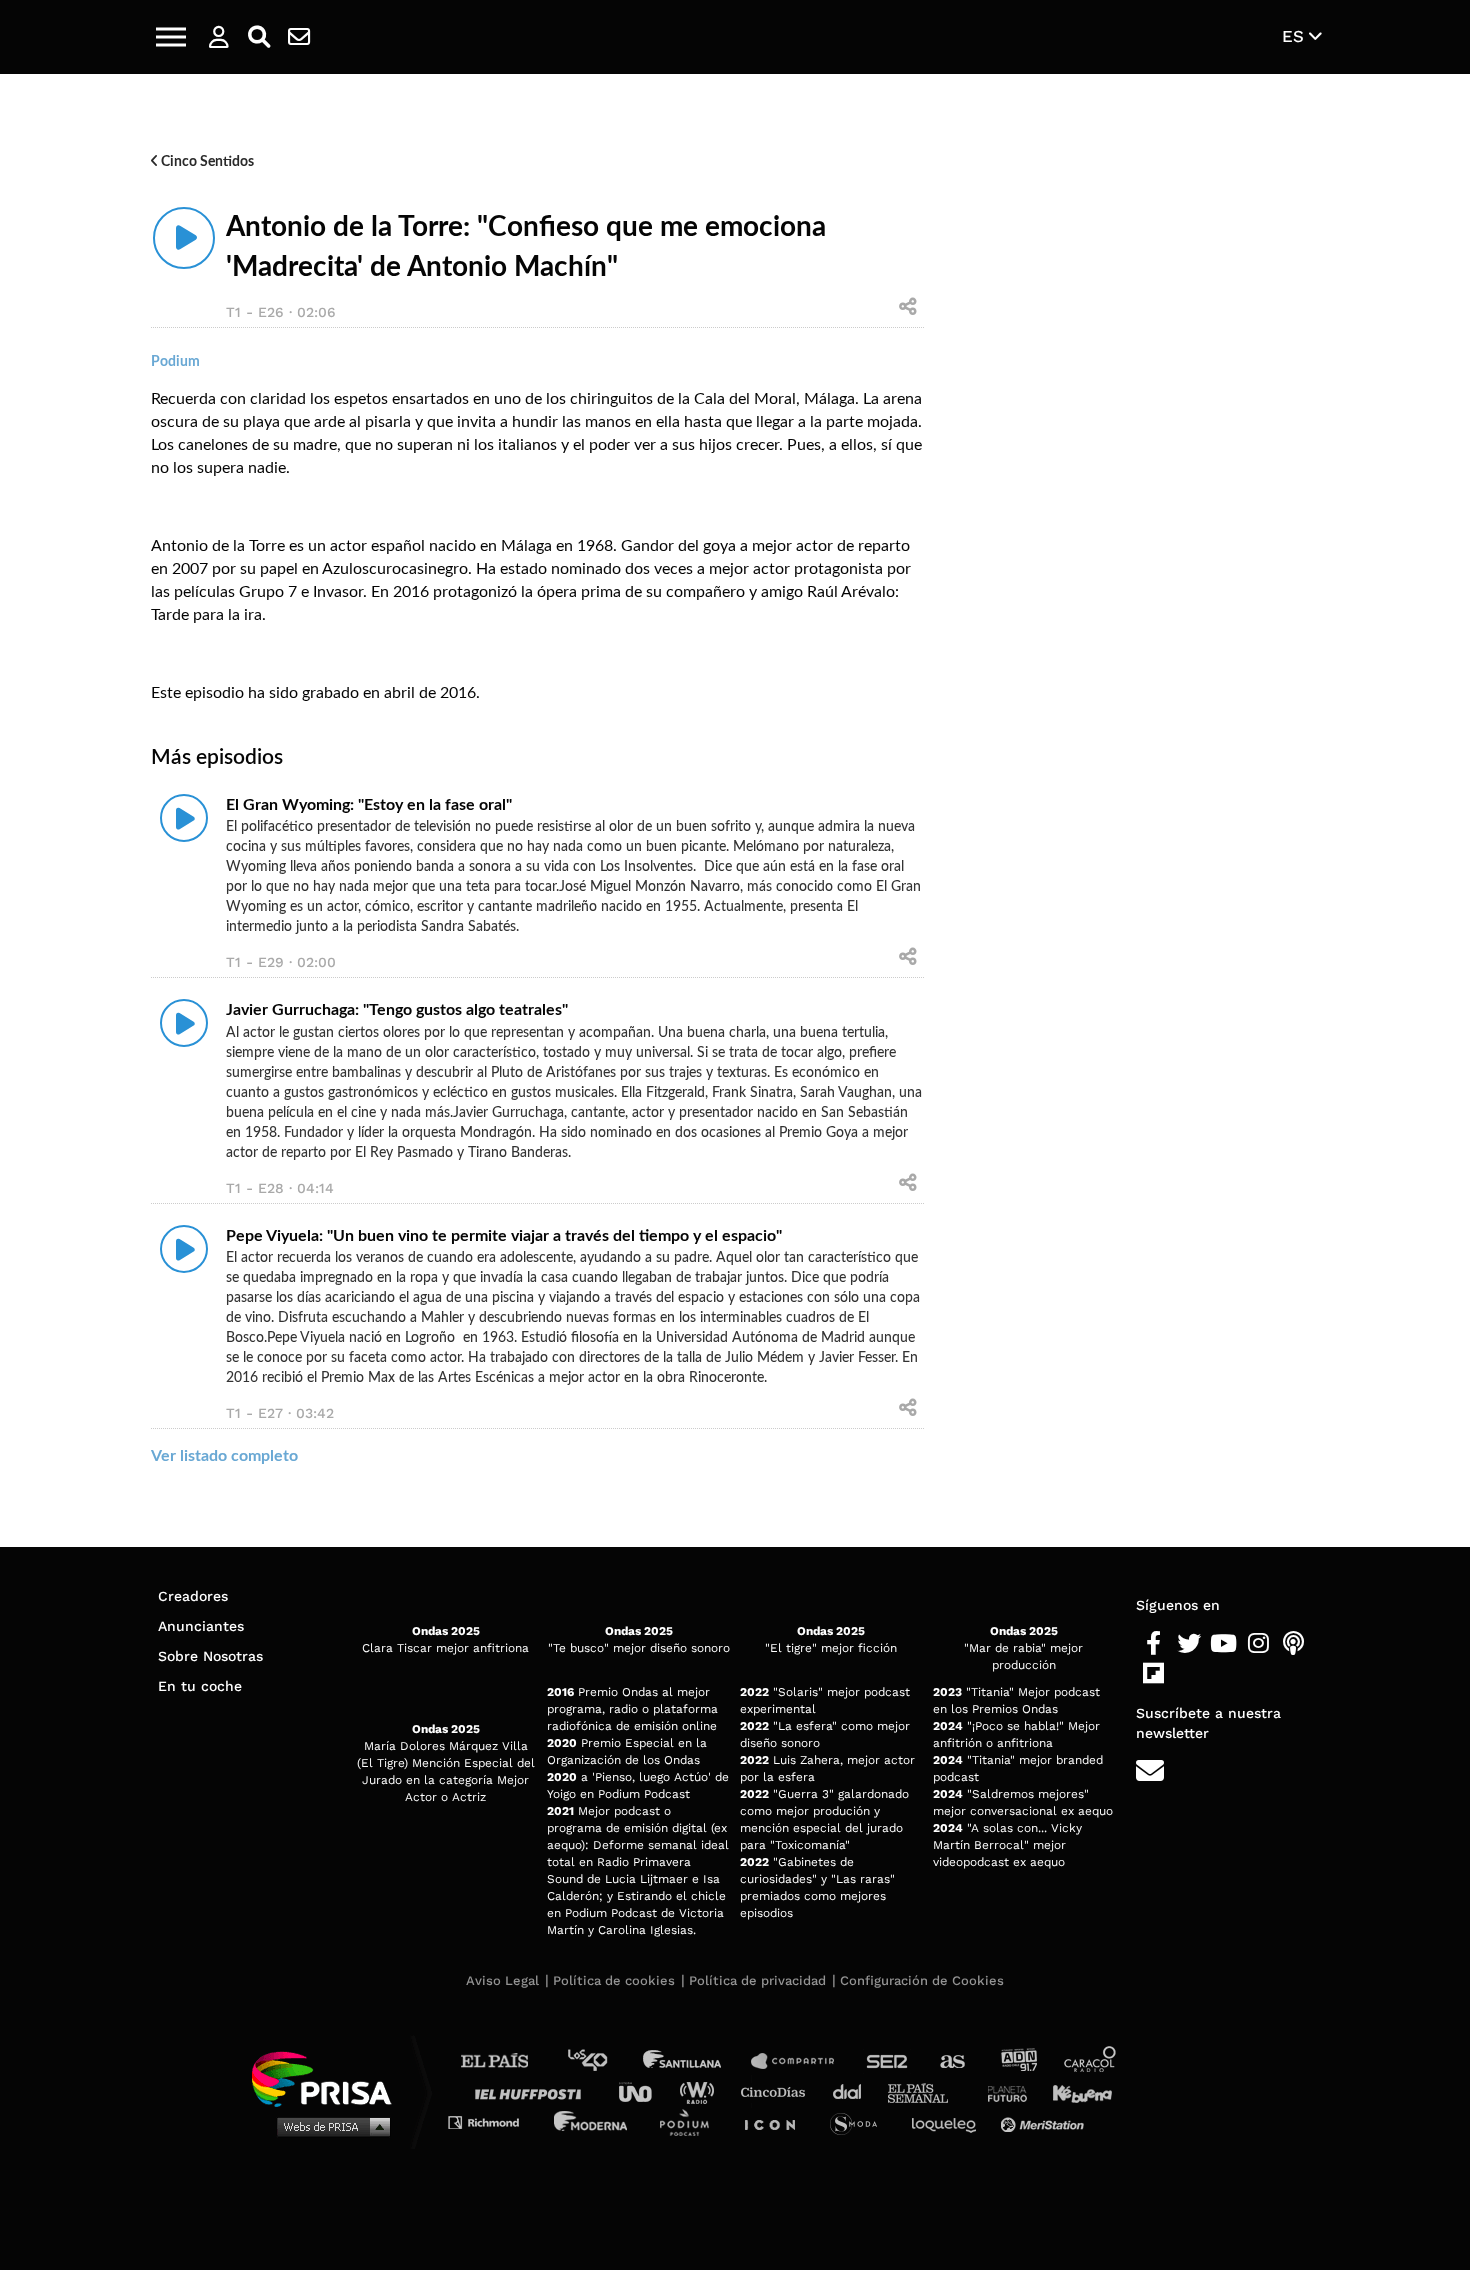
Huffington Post (533, 2091)
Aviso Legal (502, 1980)
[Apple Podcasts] (1293, 1644)
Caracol (1091, 2061)
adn (1017, 2061)
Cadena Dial (854, 2091)
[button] (171, 37)
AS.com (951, 2061)
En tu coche (200, 1686)
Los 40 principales (602, 2061)
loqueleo (949, 2121)
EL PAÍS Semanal (927, 2091)
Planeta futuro (1001, 2091)
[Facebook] (1153, 1644)
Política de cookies (614, 1980)
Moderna (592, 2121)
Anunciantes (201, 1626)
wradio (701, 2091)
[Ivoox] (1188, 1674)
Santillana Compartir (802, 2061)
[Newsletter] (299, 37)
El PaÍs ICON (777, 2121)
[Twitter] (1188, 1644)
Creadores (193, 1596)
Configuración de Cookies (922, 1980)
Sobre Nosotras (210, 1656)
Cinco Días (778, 2091)
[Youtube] (1223, 1644)
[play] (184, 238)
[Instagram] (1258, 1644)
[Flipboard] (1153, 1674)
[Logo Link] (735, 37)
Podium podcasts (691, 2121)
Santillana (696, 2061)
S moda (860, 2121)
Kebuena (1073, 2091)
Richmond (494, 2121)
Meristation (1045, 2121)
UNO (644, 2091)
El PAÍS (506, 2061)
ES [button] (1295, 36)
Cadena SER (888, 2061)
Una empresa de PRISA (329, 2077)
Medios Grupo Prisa (328, 2126)
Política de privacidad (757, 1980)
